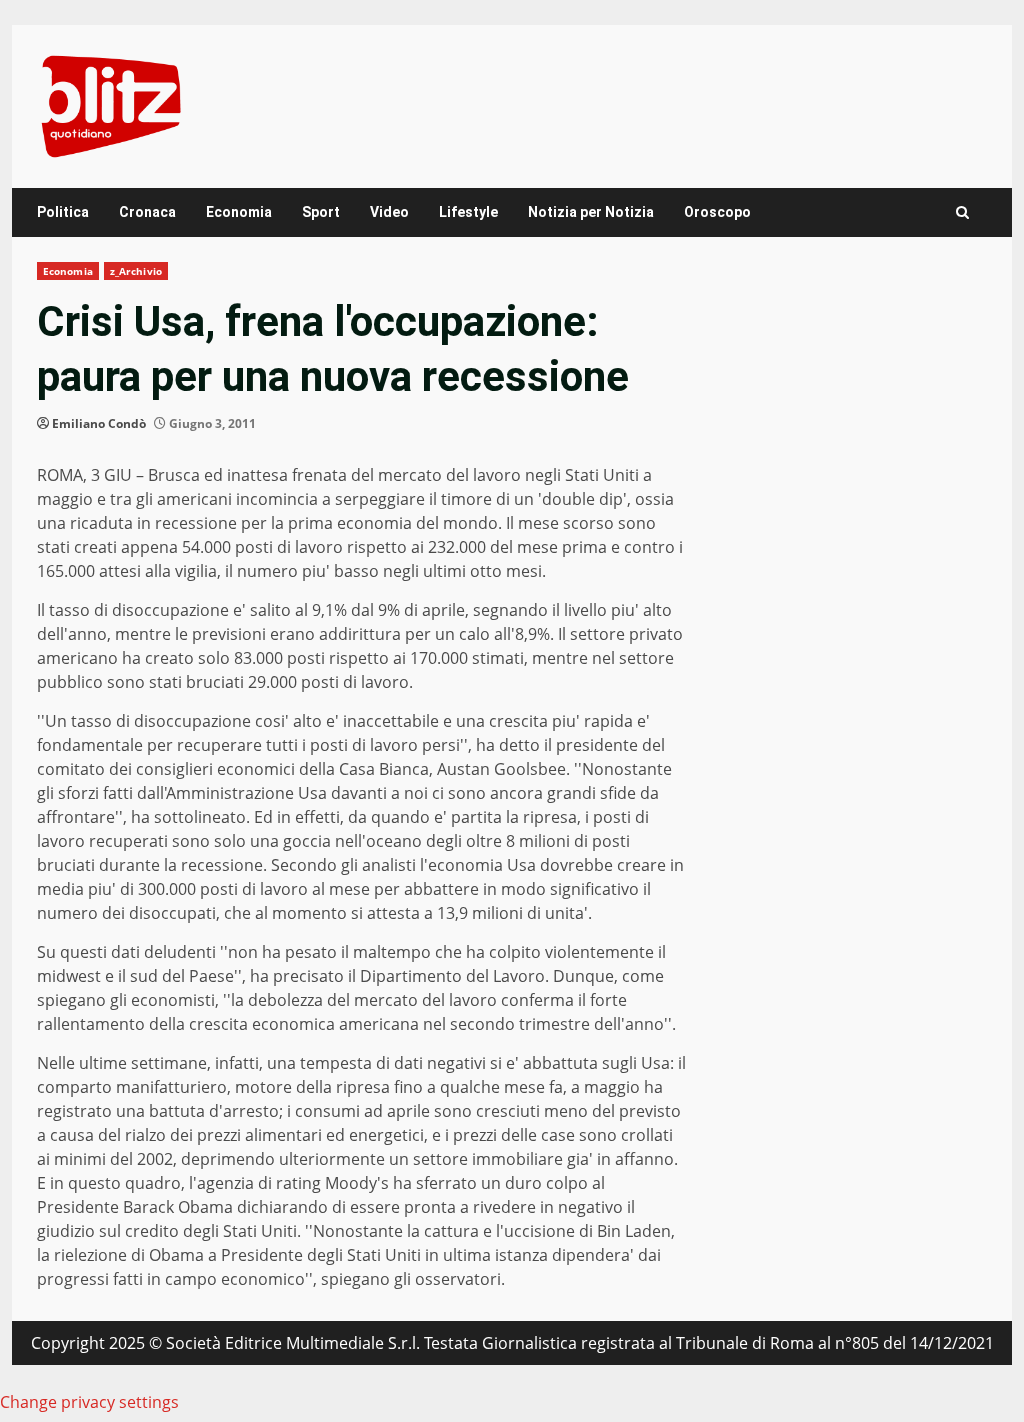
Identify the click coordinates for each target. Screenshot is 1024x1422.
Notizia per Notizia (591, 212)
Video (389, 212)
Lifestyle (468, 212)
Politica (63, 212)
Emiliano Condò (99, 423)
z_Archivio (136, 271)
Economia (239, 212)
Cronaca (147, 212)
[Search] (962, 212)
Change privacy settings (89, 1402)
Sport (321, 212)
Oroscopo (717, 212)
